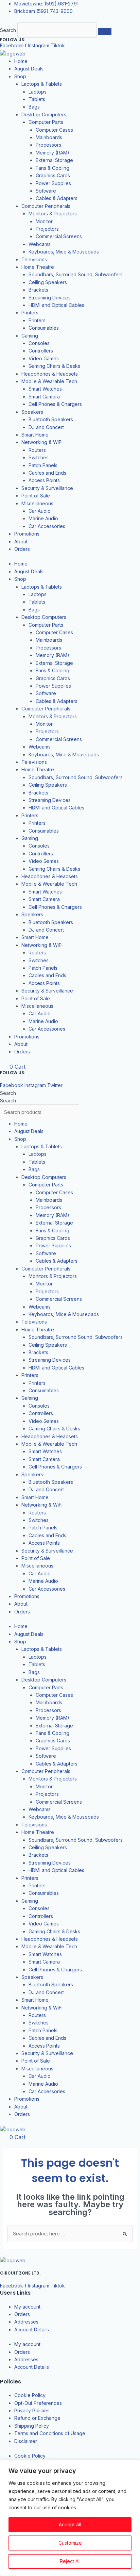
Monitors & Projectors (53, 214)
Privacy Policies (32, 2410)
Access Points (44, 480)
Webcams (40, 244)
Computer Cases (54, 130)
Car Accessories (47, 526)
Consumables (44, 328)
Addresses (26, 2322)
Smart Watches (45, 389)
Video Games (44, 358)
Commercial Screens (59, 236)
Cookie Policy (30, 2395)
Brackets (38, 290)
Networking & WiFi (42, 442)
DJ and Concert (46, 427)
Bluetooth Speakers (51, 419)
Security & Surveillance (47, 488)
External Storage (54, 160)
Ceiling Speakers (48, 282)
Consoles (39, 343)
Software (46, 191)
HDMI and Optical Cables (56, 305)
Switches (39, 457)
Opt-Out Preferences (38, 2403)
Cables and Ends (47, 473)
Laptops (38, 92)
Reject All (70, 2561)
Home (21, 61)
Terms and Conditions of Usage (50, 2433)
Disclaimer (26, 2441)
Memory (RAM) (52, 153)
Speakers (32, 412)
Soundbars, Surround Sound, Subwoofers (76, 274)
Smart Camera (44, 397)
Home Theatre (38, 267)
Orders (22, 549)
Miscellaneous (37, 503)
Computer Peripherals (46, 206)
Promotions (27, 534)
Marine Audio (43, 518)
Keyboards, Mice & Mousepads (64, 252)
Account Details (32, 2329)
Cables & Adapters (57, 198)
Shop (20, 76)
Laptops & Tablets (42, 84)
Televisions (34, 259)
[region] (70, 2518)
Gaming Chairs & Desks (54, 366)
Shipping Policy (32, 2426)
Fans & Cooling (52, 168)
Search (8, 30)
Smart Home (35, 435)
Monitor (44, 221)
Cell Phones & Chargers (55, 404)
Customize (70, 2543)
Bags (34, 107)
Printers (30, 313)
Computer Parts (46, 122)
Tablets (37, 99)
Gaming (30, 336)
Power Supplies (53, 183)
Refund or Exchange (37, 2418)
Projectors (47, 229)
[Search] (105, 32)
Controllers (41, 351)
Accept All (70, 2524)
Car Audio (40, 511)
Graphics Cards (53, 175)
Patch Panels (43, 465)
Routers (37, 450)
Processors (48, 145)
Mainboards (49, 137)
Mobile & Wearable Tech (49, 381)
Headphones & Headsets (50, 374)
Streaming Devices (50, 298)
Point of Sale (36, 496)
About (21, 542)
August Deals (29, 69)
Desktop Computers (44, 114)
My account (27, 2307)
